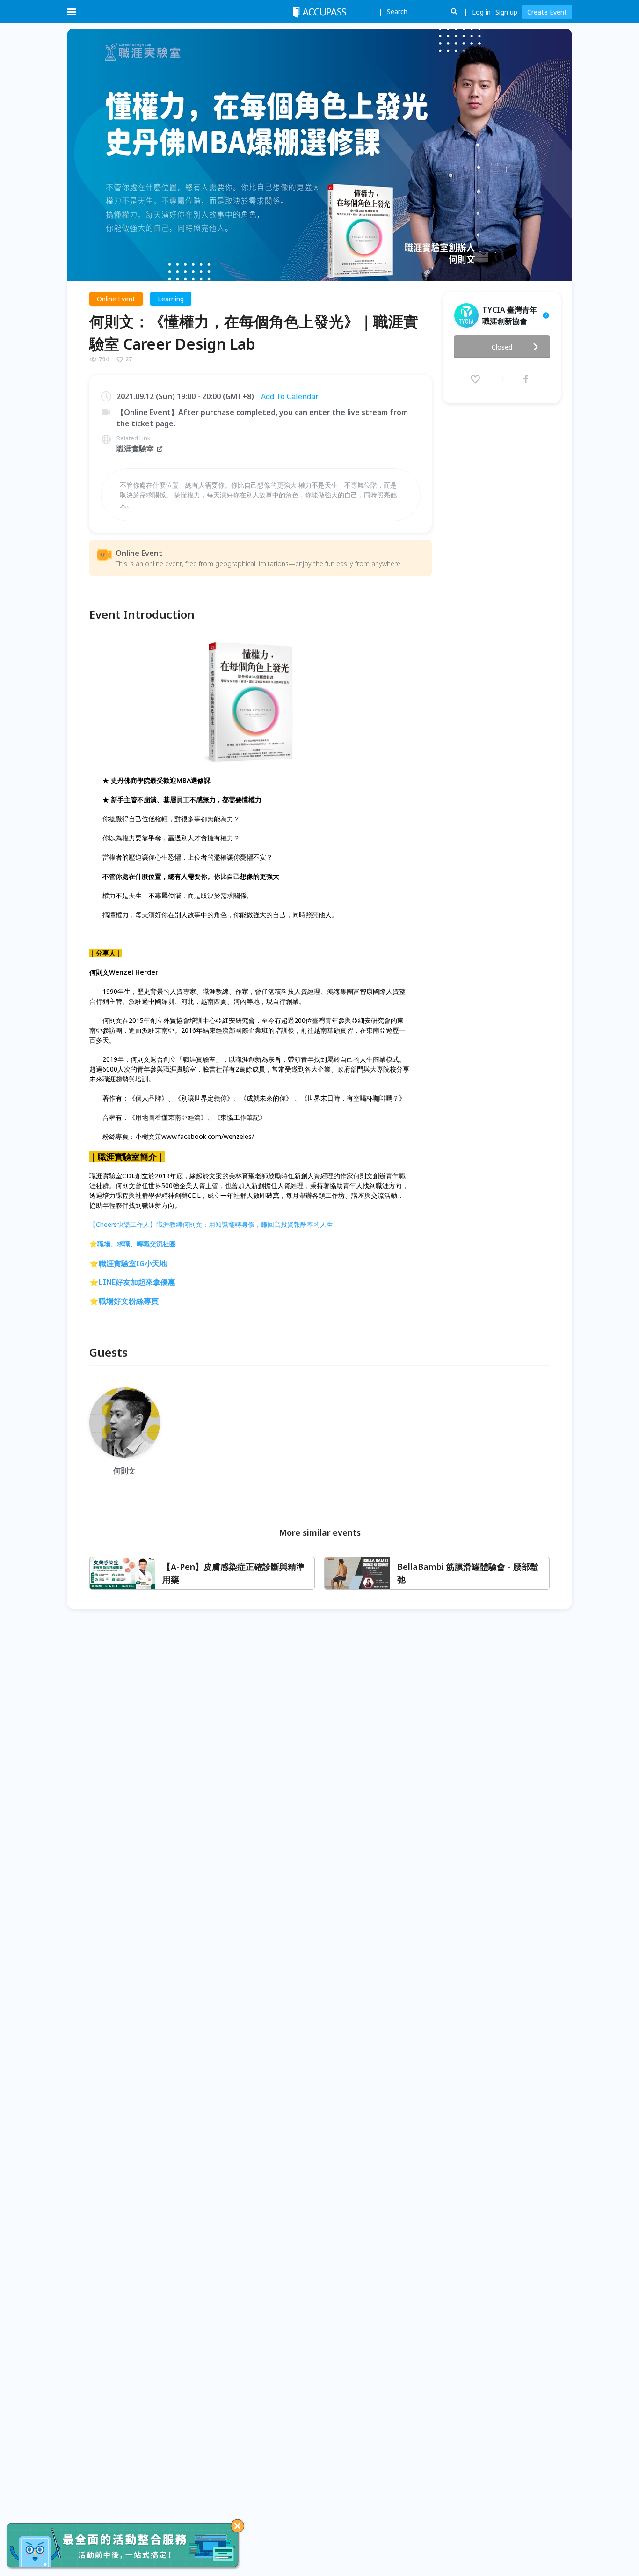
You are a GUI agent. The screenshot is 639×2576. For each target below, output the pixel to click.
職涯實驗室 (135, 449)
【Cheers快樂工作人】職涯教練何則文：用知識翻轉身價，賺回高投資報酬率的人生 (211, 1224)
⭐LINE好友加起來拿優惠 (132, 1282)
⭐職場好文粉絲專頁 (124, 1301)
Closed (502, 347)
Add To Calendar (290, 396)
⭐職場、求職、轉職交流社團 (133, 1244)
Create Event (547, 12)
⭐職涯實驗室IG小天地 (128, 1263)
